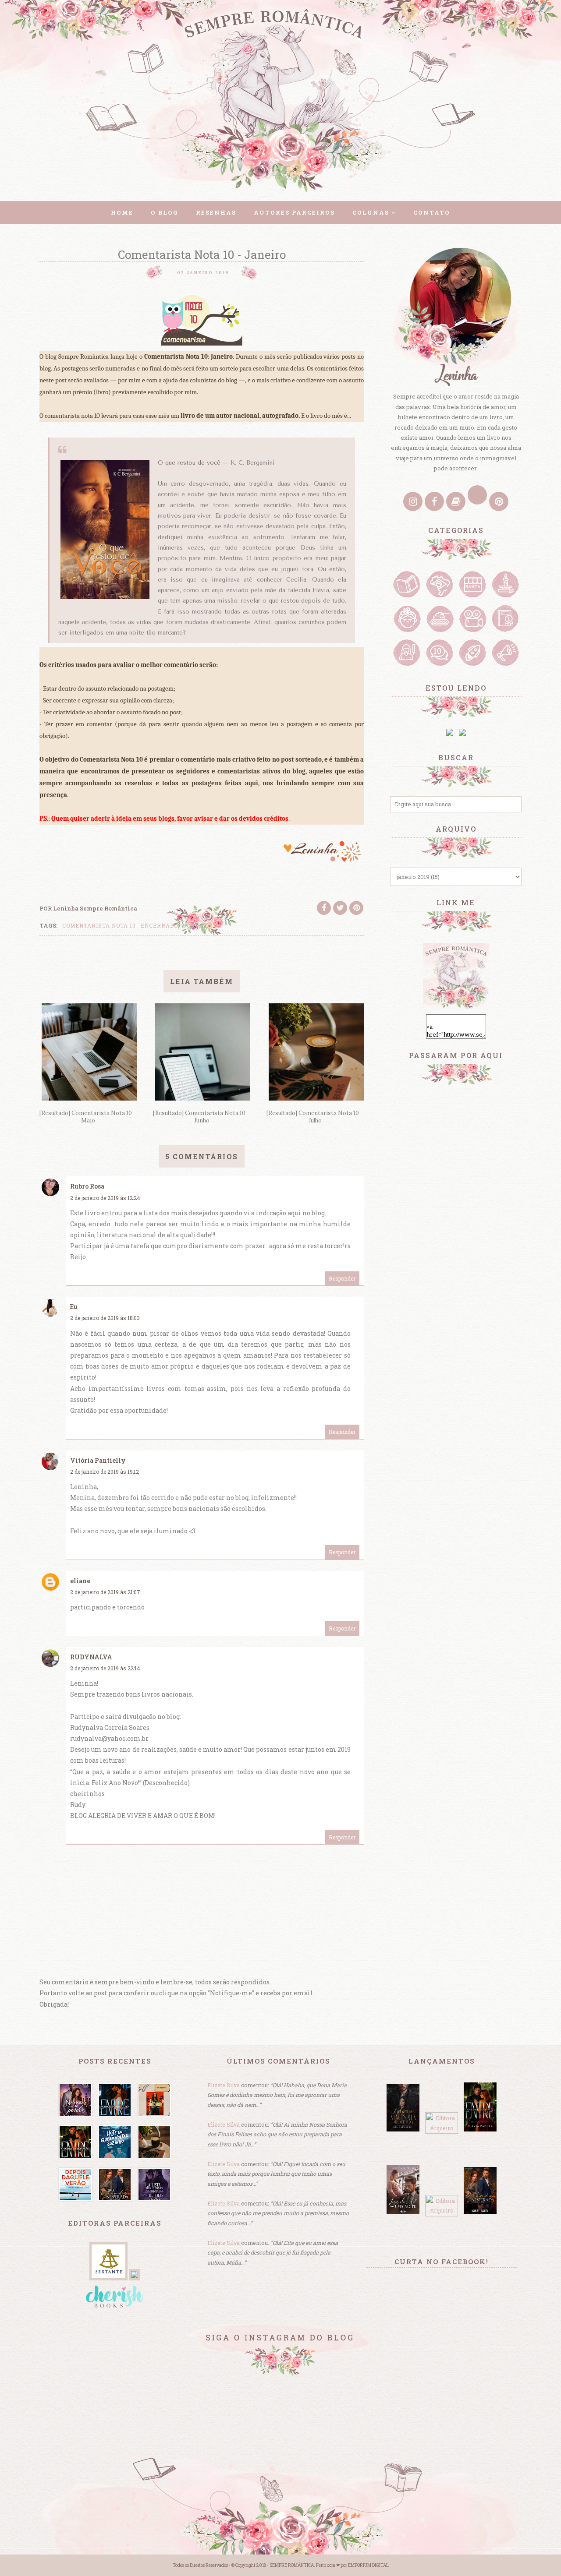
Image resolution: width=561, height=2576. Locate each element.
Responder (342, 1278)
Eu (74, 1307)
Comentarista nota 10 (99, 925)
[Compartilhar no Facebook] (324, 908)
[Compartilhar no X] (340, 908)
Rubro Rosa (87, 1186)
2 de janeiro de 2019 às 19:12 (105, 1471)
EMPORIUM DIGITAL (368, 2565)
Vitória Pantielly (98, 1460)
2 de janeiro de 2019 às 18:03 (105, 1318)
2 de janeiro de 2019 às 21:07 (105, 1592)
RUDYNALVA (91, 1657)
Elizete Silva (224, 2085)
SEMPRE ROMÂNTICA (292, 2565)
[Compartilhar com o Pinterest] (356, 908)
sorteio (196, 925)
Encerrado (159, 925)
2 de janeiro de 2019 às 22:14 (105, 1668)
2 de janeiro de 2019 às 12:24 (105, 1198)
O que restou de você (189, 463)
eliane (80, 1581)
